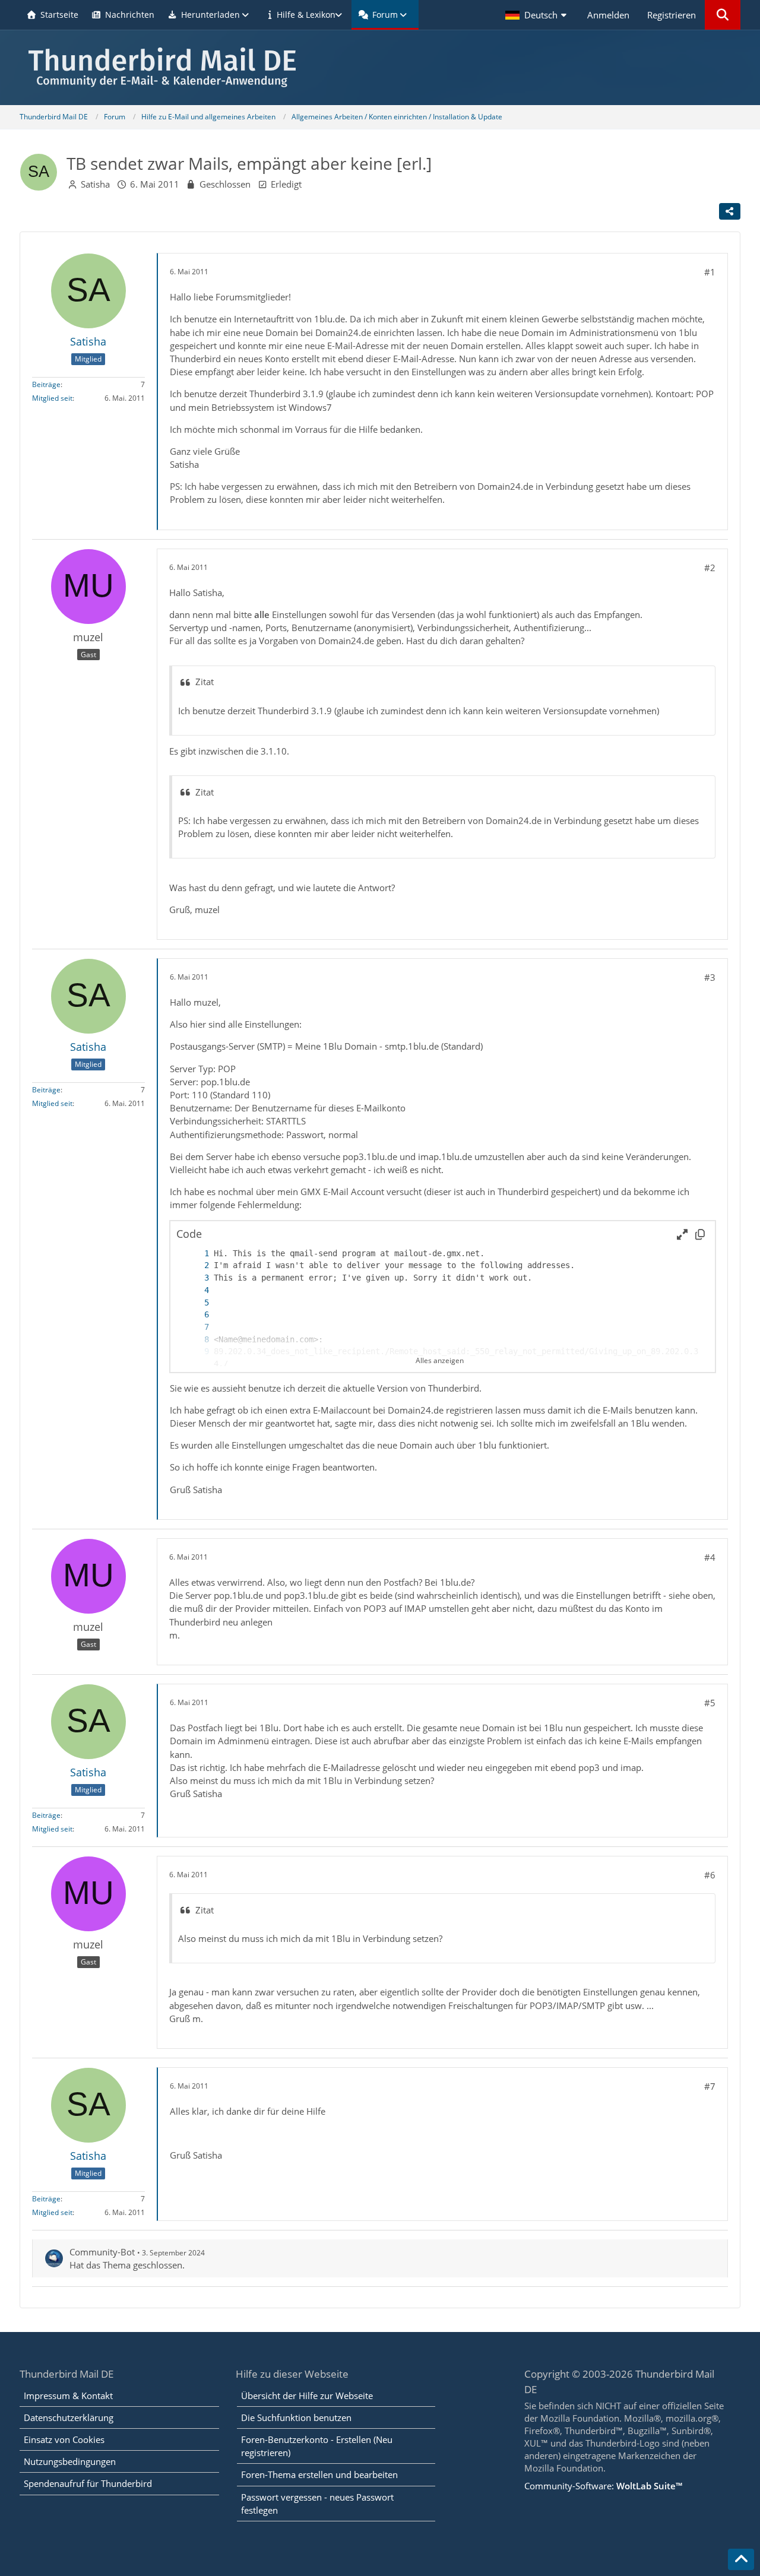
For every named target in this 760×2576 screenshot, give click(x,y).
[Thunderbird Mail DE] (380, 67)
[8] (195, 1340)
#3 (710, 977)
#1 (710, 272)
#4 (710, 1557)
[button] (537, 15)
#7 (710, 2086)
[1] (195, 1254)
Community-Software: (603, 2486)
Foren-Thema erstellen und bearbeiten (319, 2474)
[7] (195, 1327)
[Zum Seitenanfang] (741, 2559)
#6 (710, 1875)
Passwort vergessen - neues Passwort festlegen (317, 2504)
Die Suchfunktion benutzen (296, 2417)
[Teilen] (730, 211)
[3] (195, 1278)
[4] (195, 1290)
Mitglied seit (52, 398)
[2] (195, 1265)
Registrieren (672, 15)
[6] (195, 1315)
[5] (195, 1303)
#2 (710, 568)
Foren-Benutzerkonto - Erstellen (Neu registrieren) (317, 2446)
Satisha (95, 184)
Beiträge (46, 384)
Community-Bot (102, 2252)
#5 (710, 1703)
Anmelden (608, 15)
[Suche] (723, 15)
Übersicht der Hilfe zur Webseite (307, 2396)
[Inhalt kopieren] (700, 1234)
